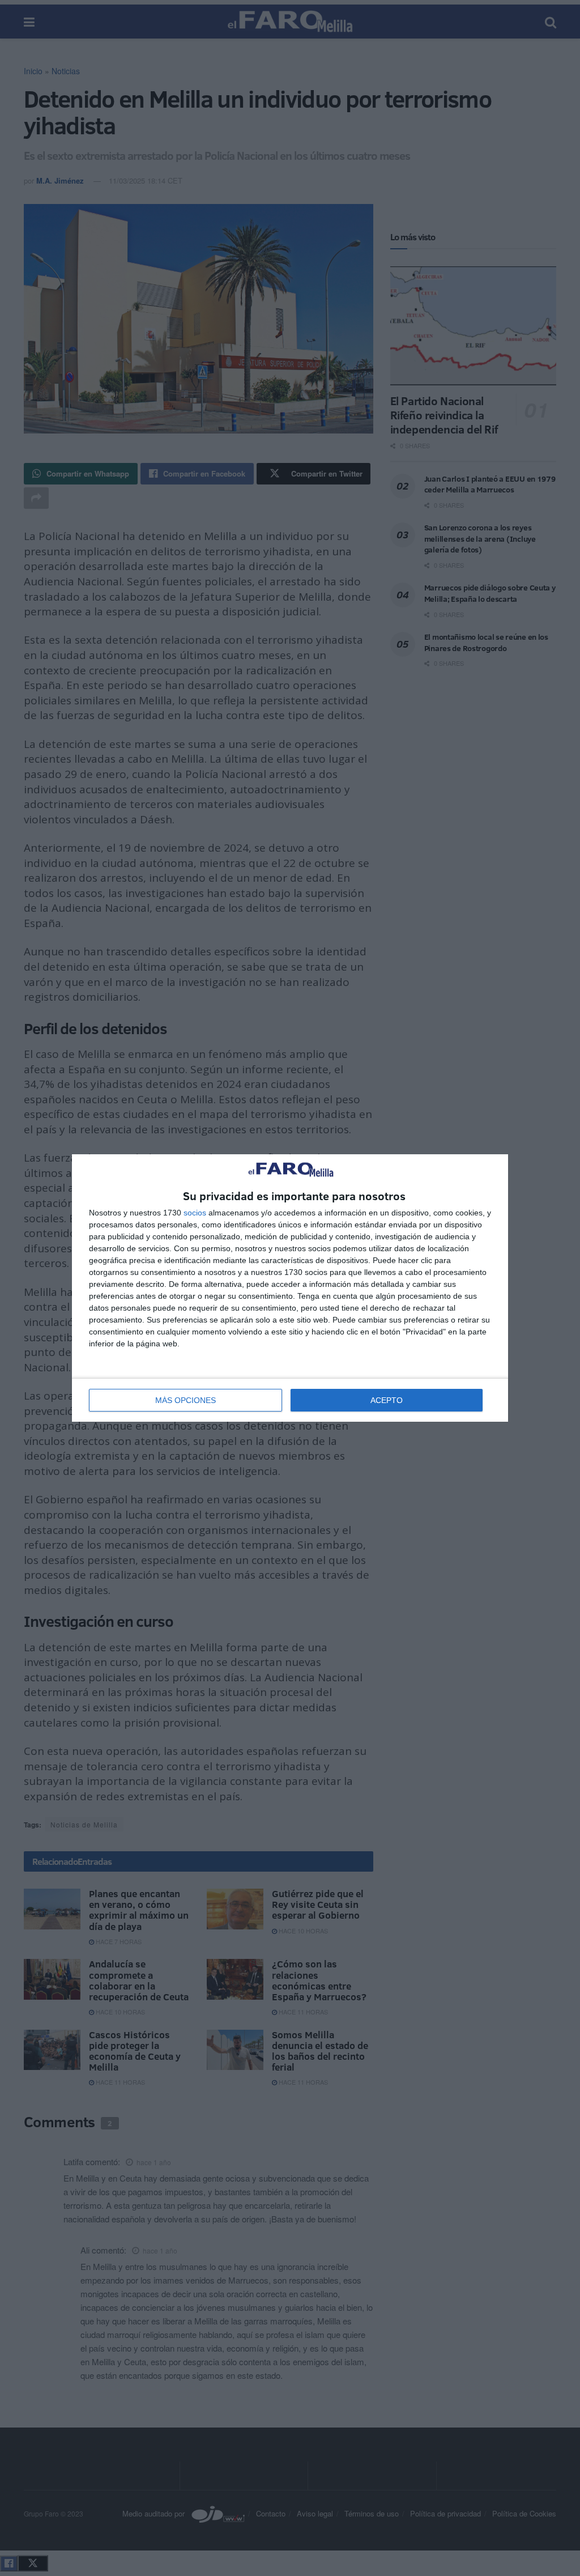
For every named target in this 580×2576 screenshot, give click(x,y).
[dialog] (290, 1288)
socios (195, 1213)
